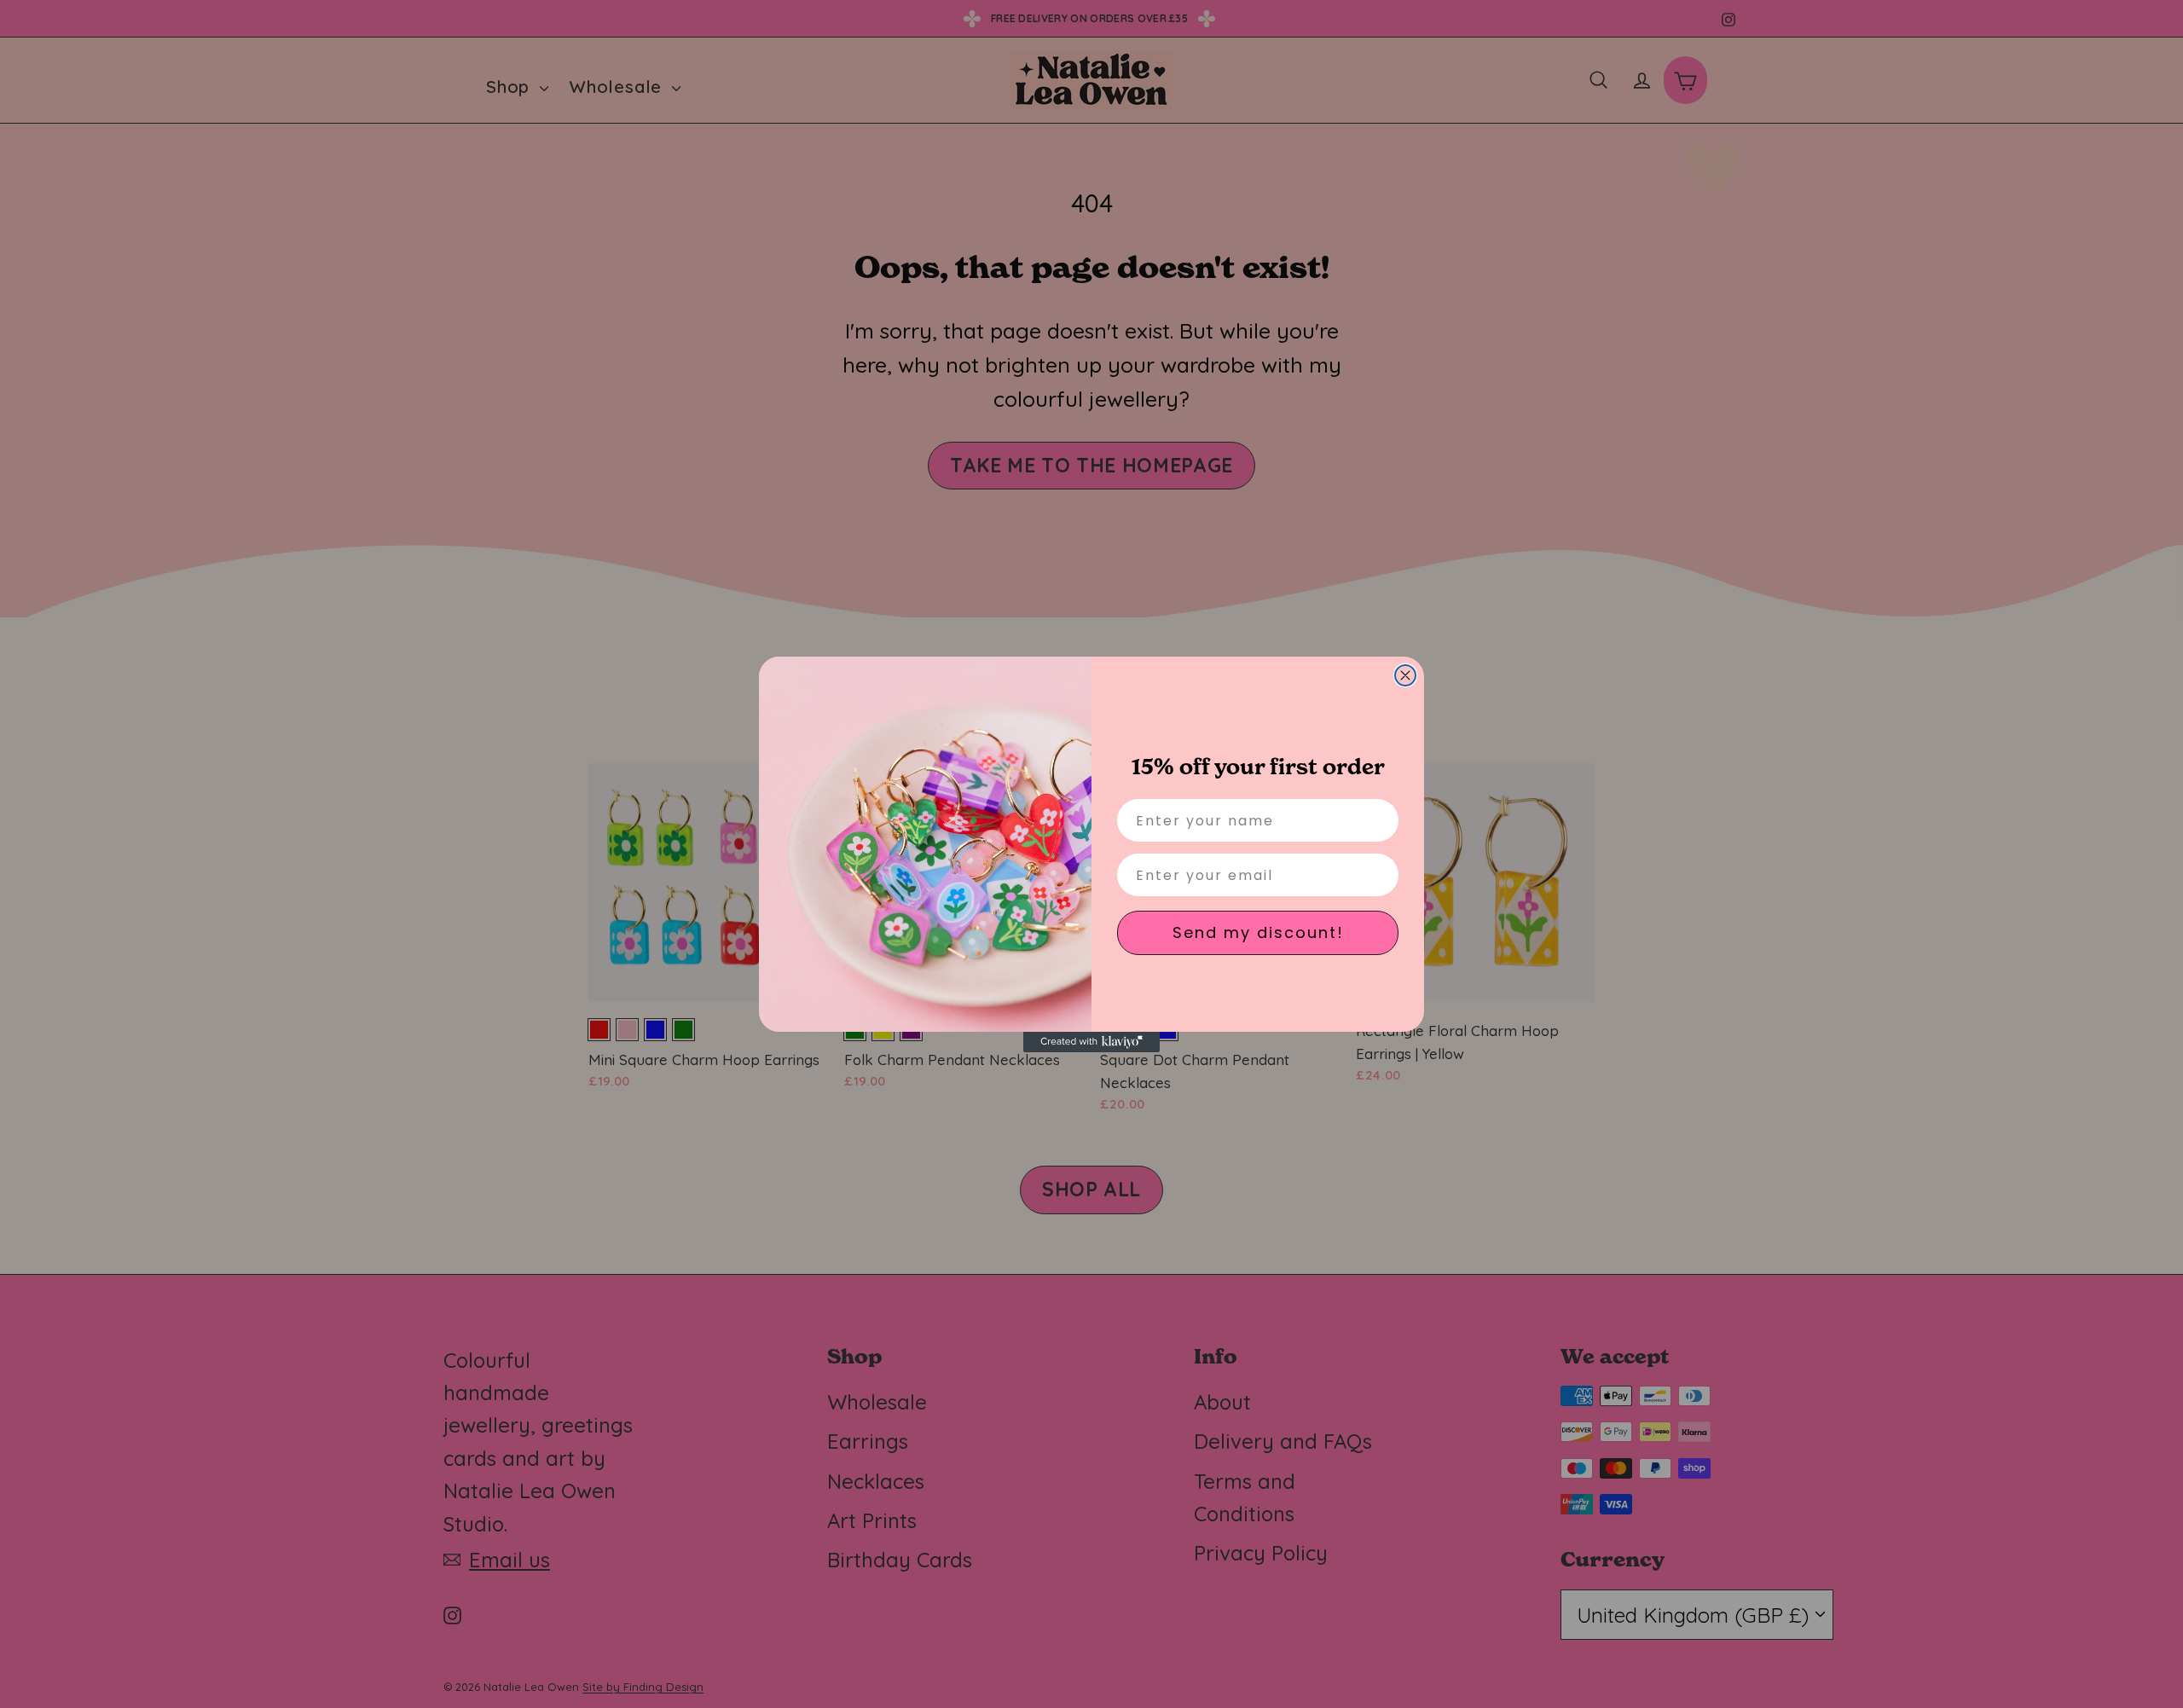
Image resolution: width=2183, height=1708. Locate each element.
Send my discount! (1258, 932)
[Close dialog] (1405, 675)
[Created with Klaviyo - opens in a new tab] (1091, 1042)
